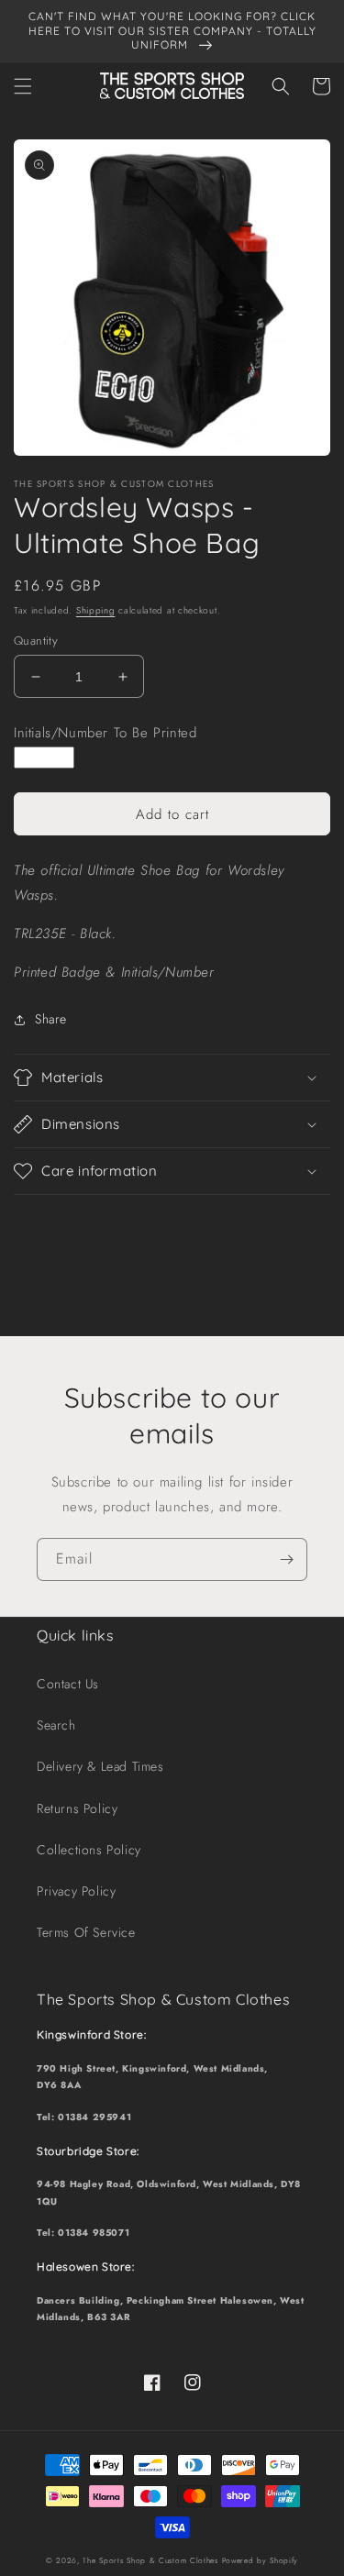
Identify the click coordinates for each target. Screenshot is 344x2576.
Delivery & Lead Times (100, 1766)
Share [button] (51, 1019)
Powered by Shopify (261, 2560)
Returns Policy (77, 1808)
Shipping (96, 610)
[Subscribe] (286, 1559)
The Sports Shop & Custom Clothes (150, 2560)
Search (56, 1725)
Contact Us (68, 1684)
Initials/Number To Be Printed (105, 733)
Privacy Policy (76, 1891)
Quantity (36, 641)
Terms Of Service (86, 1932)
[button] (23, 86)
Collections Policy (89, 1850)
